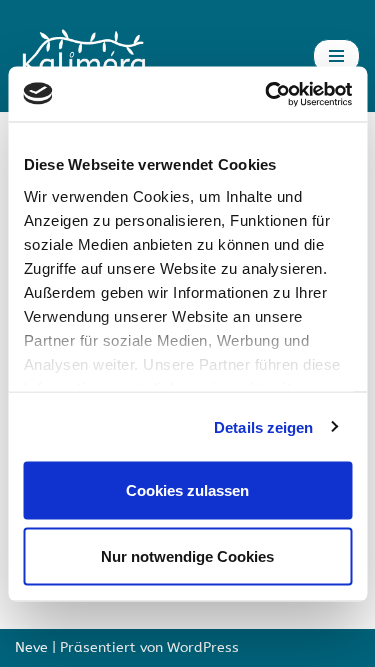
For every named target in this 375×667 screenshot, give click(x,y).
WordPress (203, 647)
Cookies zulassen (187, 490)
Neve (31, 647)
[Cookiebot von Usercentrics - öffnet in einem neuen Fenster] (267, 94)
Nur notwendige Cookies (187, 555)
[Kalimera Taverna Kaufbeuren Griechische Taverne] (88, 56)
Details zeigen (263, 426)
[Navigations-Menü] (336, 56)
